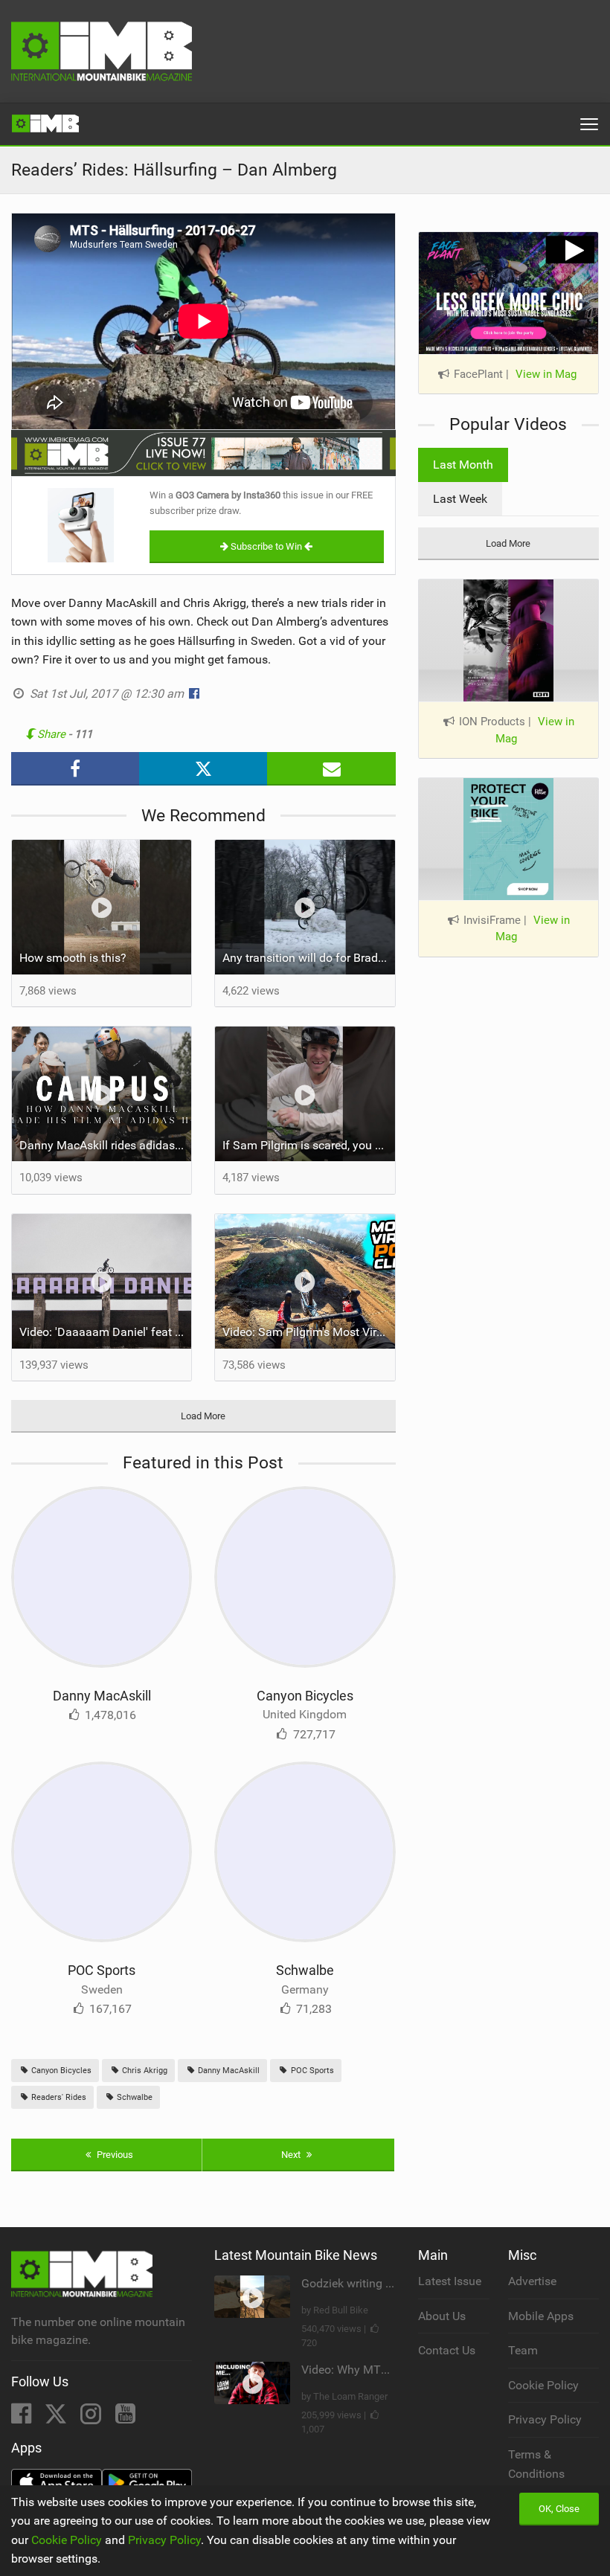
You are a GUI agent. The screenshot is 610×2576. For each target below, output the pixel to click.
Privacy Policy (545, 2419)
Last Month (463, 465)
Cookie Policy (543, 2385)
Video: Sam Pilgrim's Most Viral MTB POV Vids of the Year (308, 1332)
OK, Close (559, 2509)
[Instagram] (92, 2418)
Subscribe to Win (266, 546)
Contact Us (447, 2350)
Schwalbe (305, 1970)
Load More (203, 1416)
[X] (57, 2418)
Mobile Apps (541, 2316)
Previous (114, 2155)
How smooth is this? (73, 958)
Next (292, 2155)
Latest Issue (450, 2281)
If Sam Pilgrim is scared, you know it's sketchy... (308, 1145)
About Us (442, 2316)
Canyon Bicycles (305, 1696)
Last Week (460, 499)
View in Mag (546, 374)
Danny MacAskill (102, 1696)
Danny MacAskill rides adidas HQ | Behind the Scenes (105, 1145)
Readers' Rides (58, 2097)
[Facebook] (23, 2418)
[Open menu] (589, 124)
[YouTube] (125, 2418)
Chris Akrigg (144, 2071)
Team (523, 2350)
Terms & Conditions (536, 2464)
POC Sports (102, 1970)
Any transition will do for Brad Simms (308, 958)
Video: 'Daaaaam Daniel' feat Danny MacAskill (105, 1332)
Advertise (532, 2281)
